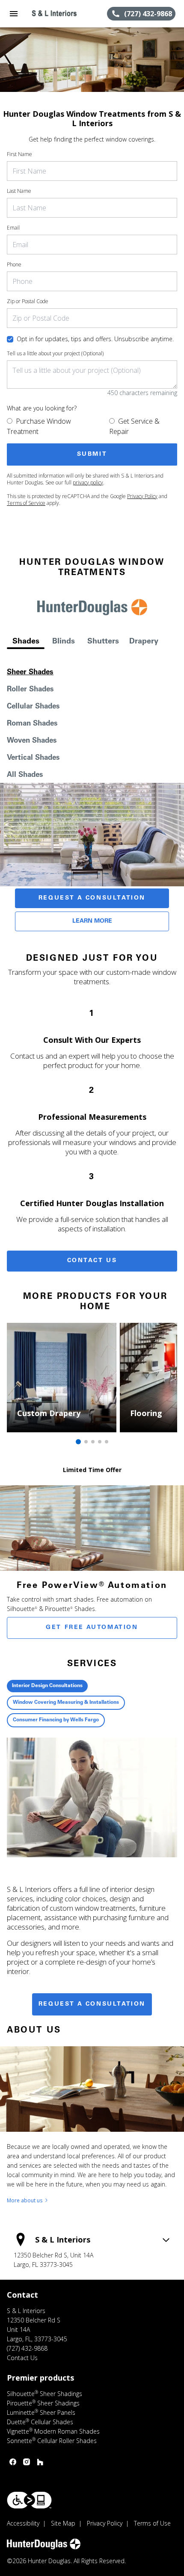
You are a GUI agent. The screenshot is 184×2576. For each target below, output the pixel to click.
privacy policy (88, 482)
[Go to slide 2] (86, 1442)
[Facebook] (13, 2462)
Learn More (92, 921)
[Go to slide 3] (93, 1442)
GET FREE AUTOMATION (92, 1628)
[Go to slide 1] (78, 1442)
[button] (14, 14)
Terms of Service (26, 503)
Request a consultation (92, 2004)
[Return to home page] (53, 14)
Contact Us (92, 1261)
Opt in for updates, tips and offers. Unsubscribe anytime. (95, 339)
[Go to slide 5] (107, 1442)
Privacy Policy (142, 496)
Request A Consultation (92, 898)
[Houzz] (40, 2462)
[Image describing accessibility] (29, 2500)
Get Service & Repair (134, 426)
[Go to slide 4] (100, 1442)
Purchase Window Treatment (39, 426)
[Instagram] (27, 2462)
